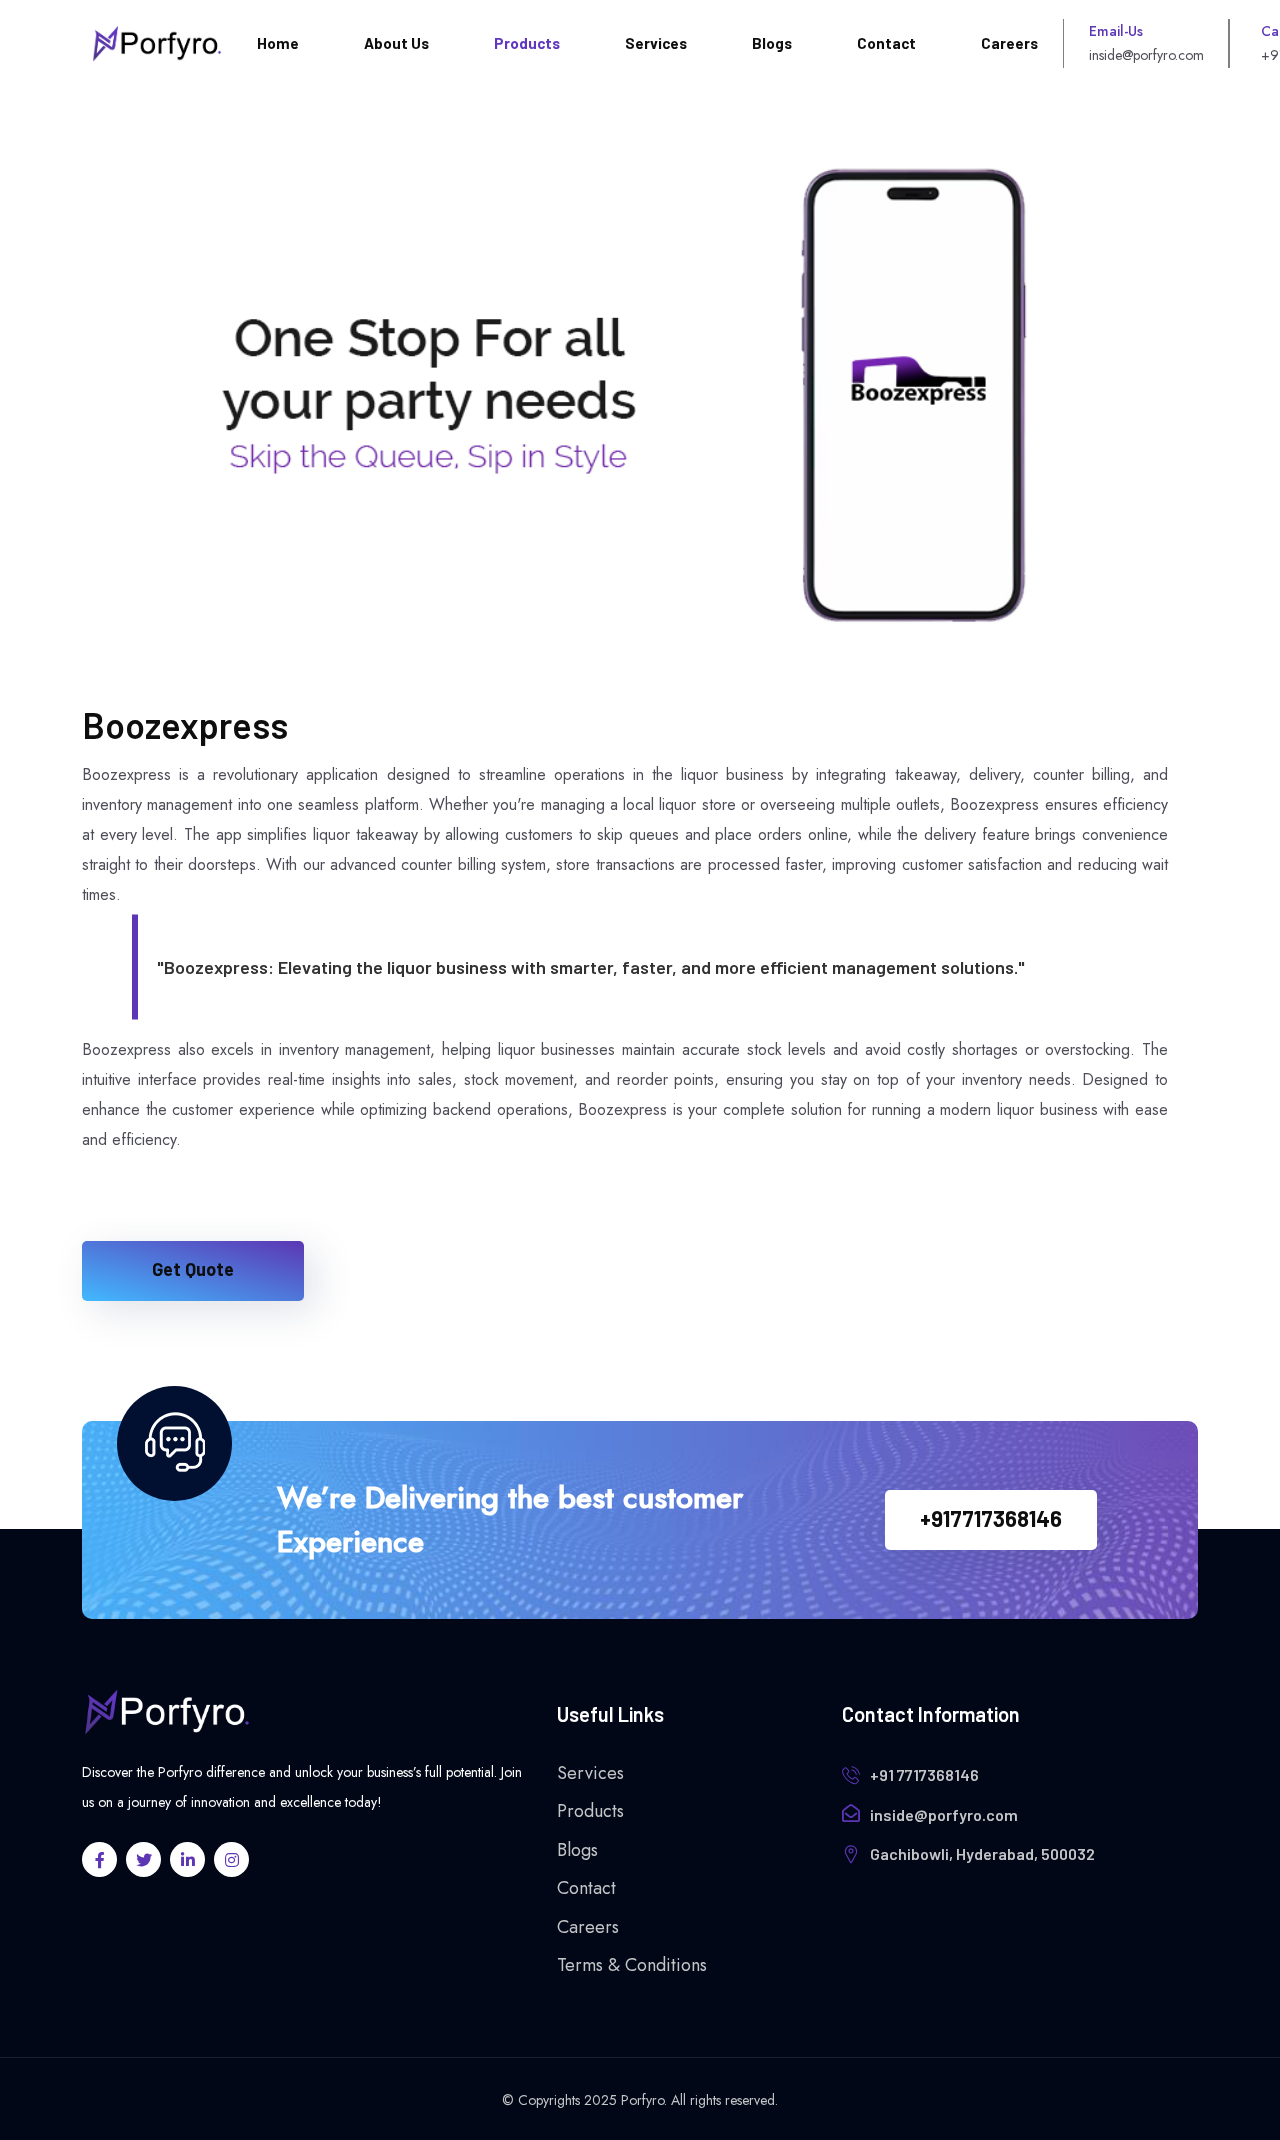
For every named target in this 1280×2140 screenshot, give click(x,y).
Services (656, 43)
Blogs (772, 43)
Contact (886, 43)
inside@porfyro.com (944, 1814)
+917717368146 (991, 1518)
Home (278, 43)
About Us (396, 43)
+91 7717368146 (924, 1774)
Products (527, 43)
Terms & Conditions (632, 1965)
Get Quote (193, 1269)
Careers (1009, 43)
